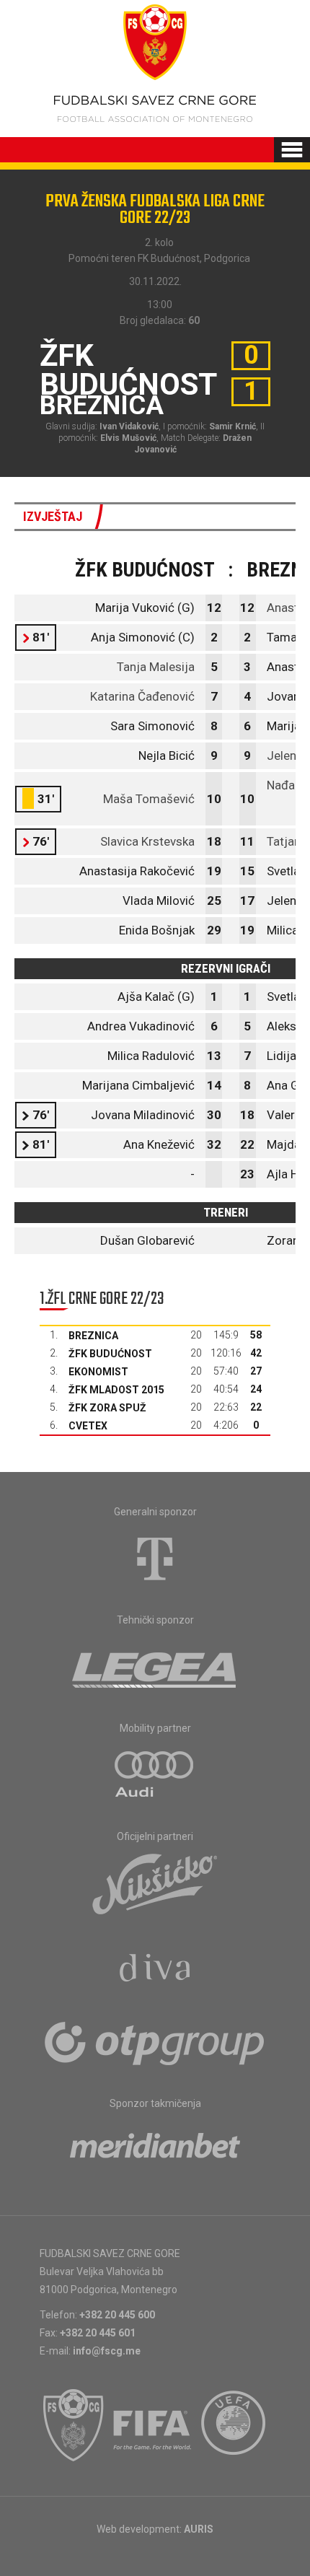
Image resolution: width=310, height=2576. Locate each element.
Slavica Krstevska (147, 841)
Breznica (93, 1336)
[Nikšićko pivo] (155, 1883)
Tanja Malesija (156, 667)
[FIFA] (153, 2425)
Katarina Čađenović (142, 696)
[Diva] (155, 1970)
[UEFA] (234, 2425)
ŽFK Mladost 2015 (116, 1390)
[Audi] (155, 1775)
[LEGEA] (155, 1667)
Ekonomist (98, 1372)
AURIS (199, 2529)
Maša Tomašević (149, 799)
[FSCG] (74, 2425)
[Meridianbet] (155, 2150)
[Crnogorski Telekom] (155, 1559)
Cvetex (88, 1426)
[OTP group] (155, 2042)
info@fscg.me (107, 2351)
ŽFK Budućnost (110, 1354)
